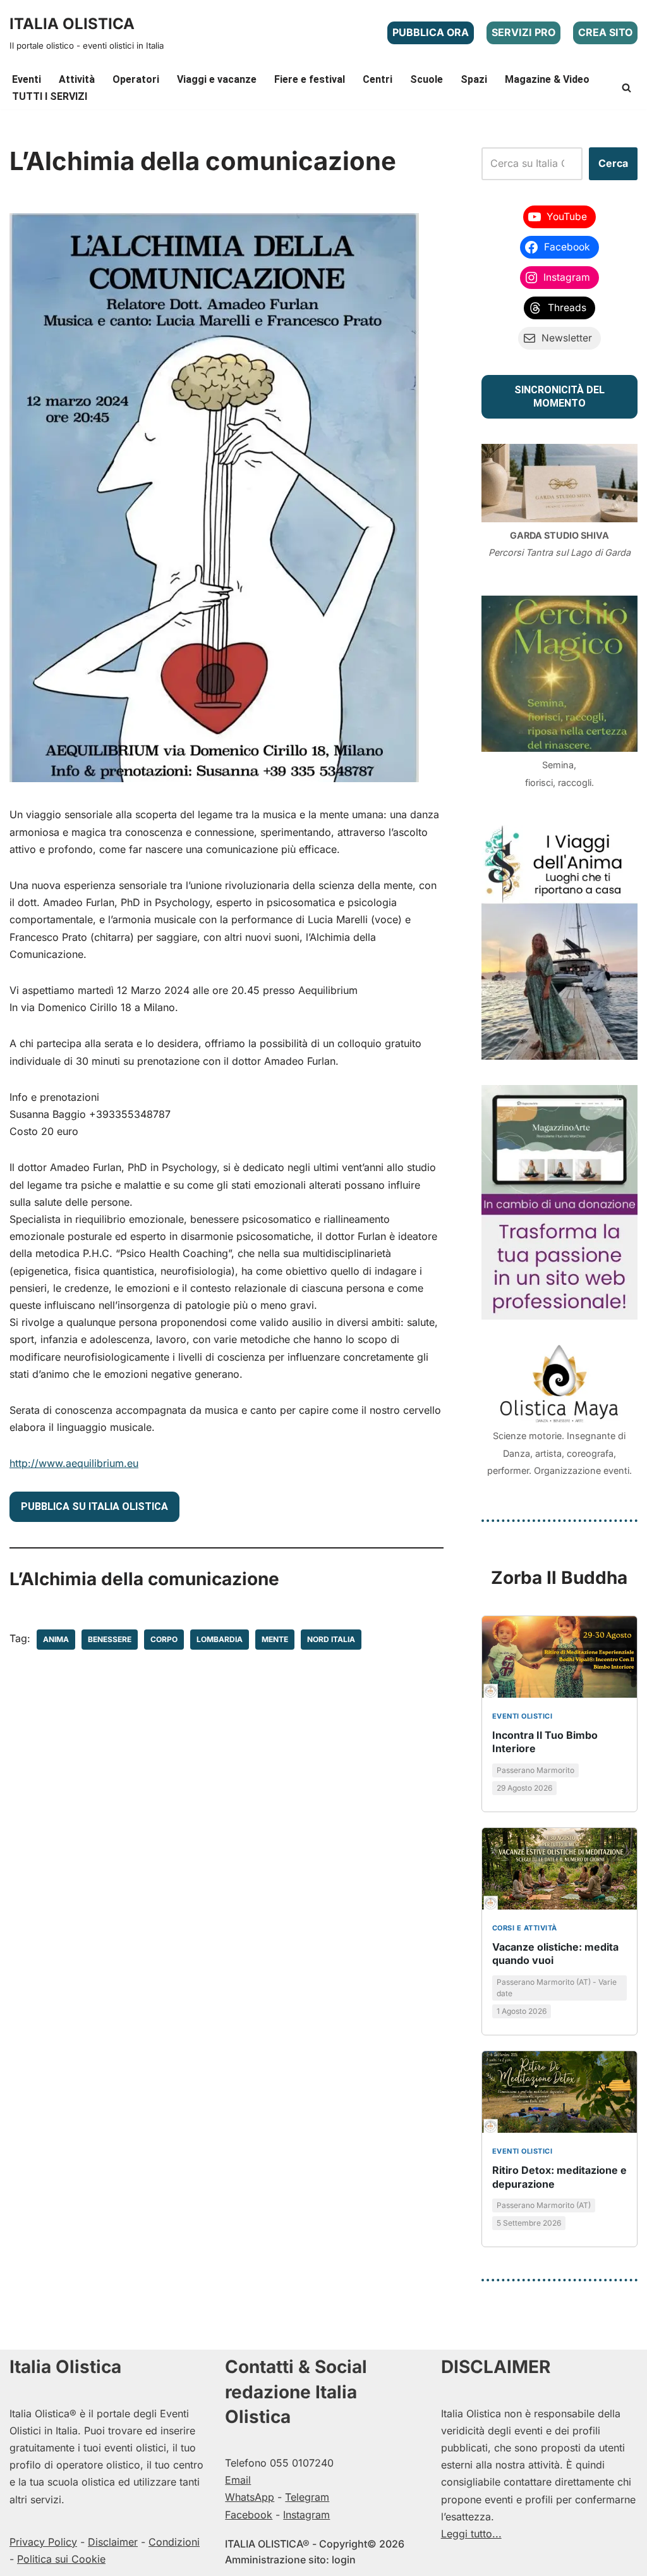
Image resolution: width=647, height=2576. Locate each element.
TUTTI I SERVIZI (50, 96)
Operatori (136, 79)
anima (56, 1639)
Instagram (306, 2515)
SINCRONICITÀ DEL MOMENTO (559, 396)
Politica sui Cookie (61, 2559)
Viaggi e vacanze (217, 79)
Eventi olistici (523, 1716)
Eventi (27, 79)
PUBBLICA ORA (431, 32)
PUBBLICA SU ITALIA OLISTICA (94, 1506)
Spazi (474, 79)
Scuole (426, 79)
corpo (164, 1639)
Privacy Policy (43, 2542)
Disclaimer (113, 2542)
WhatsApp (250, 2497)
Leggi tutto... (471, 2534)
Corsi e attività (525, 1928)
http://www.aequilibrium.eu (74, 1463)
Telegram (307, 2497)
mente (275, 1639)
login (344, 2560)
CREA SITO (605, 32)
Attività (77, 79)
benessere (110, 1639)
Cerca (613, 163)
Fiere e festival (310, 79)
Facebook (249, 2515)
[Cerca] (626, 88)
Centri (378, 79)
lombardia (220, 1639)
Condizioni (174, 2542)
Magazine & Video (547, 79)
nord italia (331, 1639)
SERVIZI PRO (523, 32)
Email (238, 2480)
